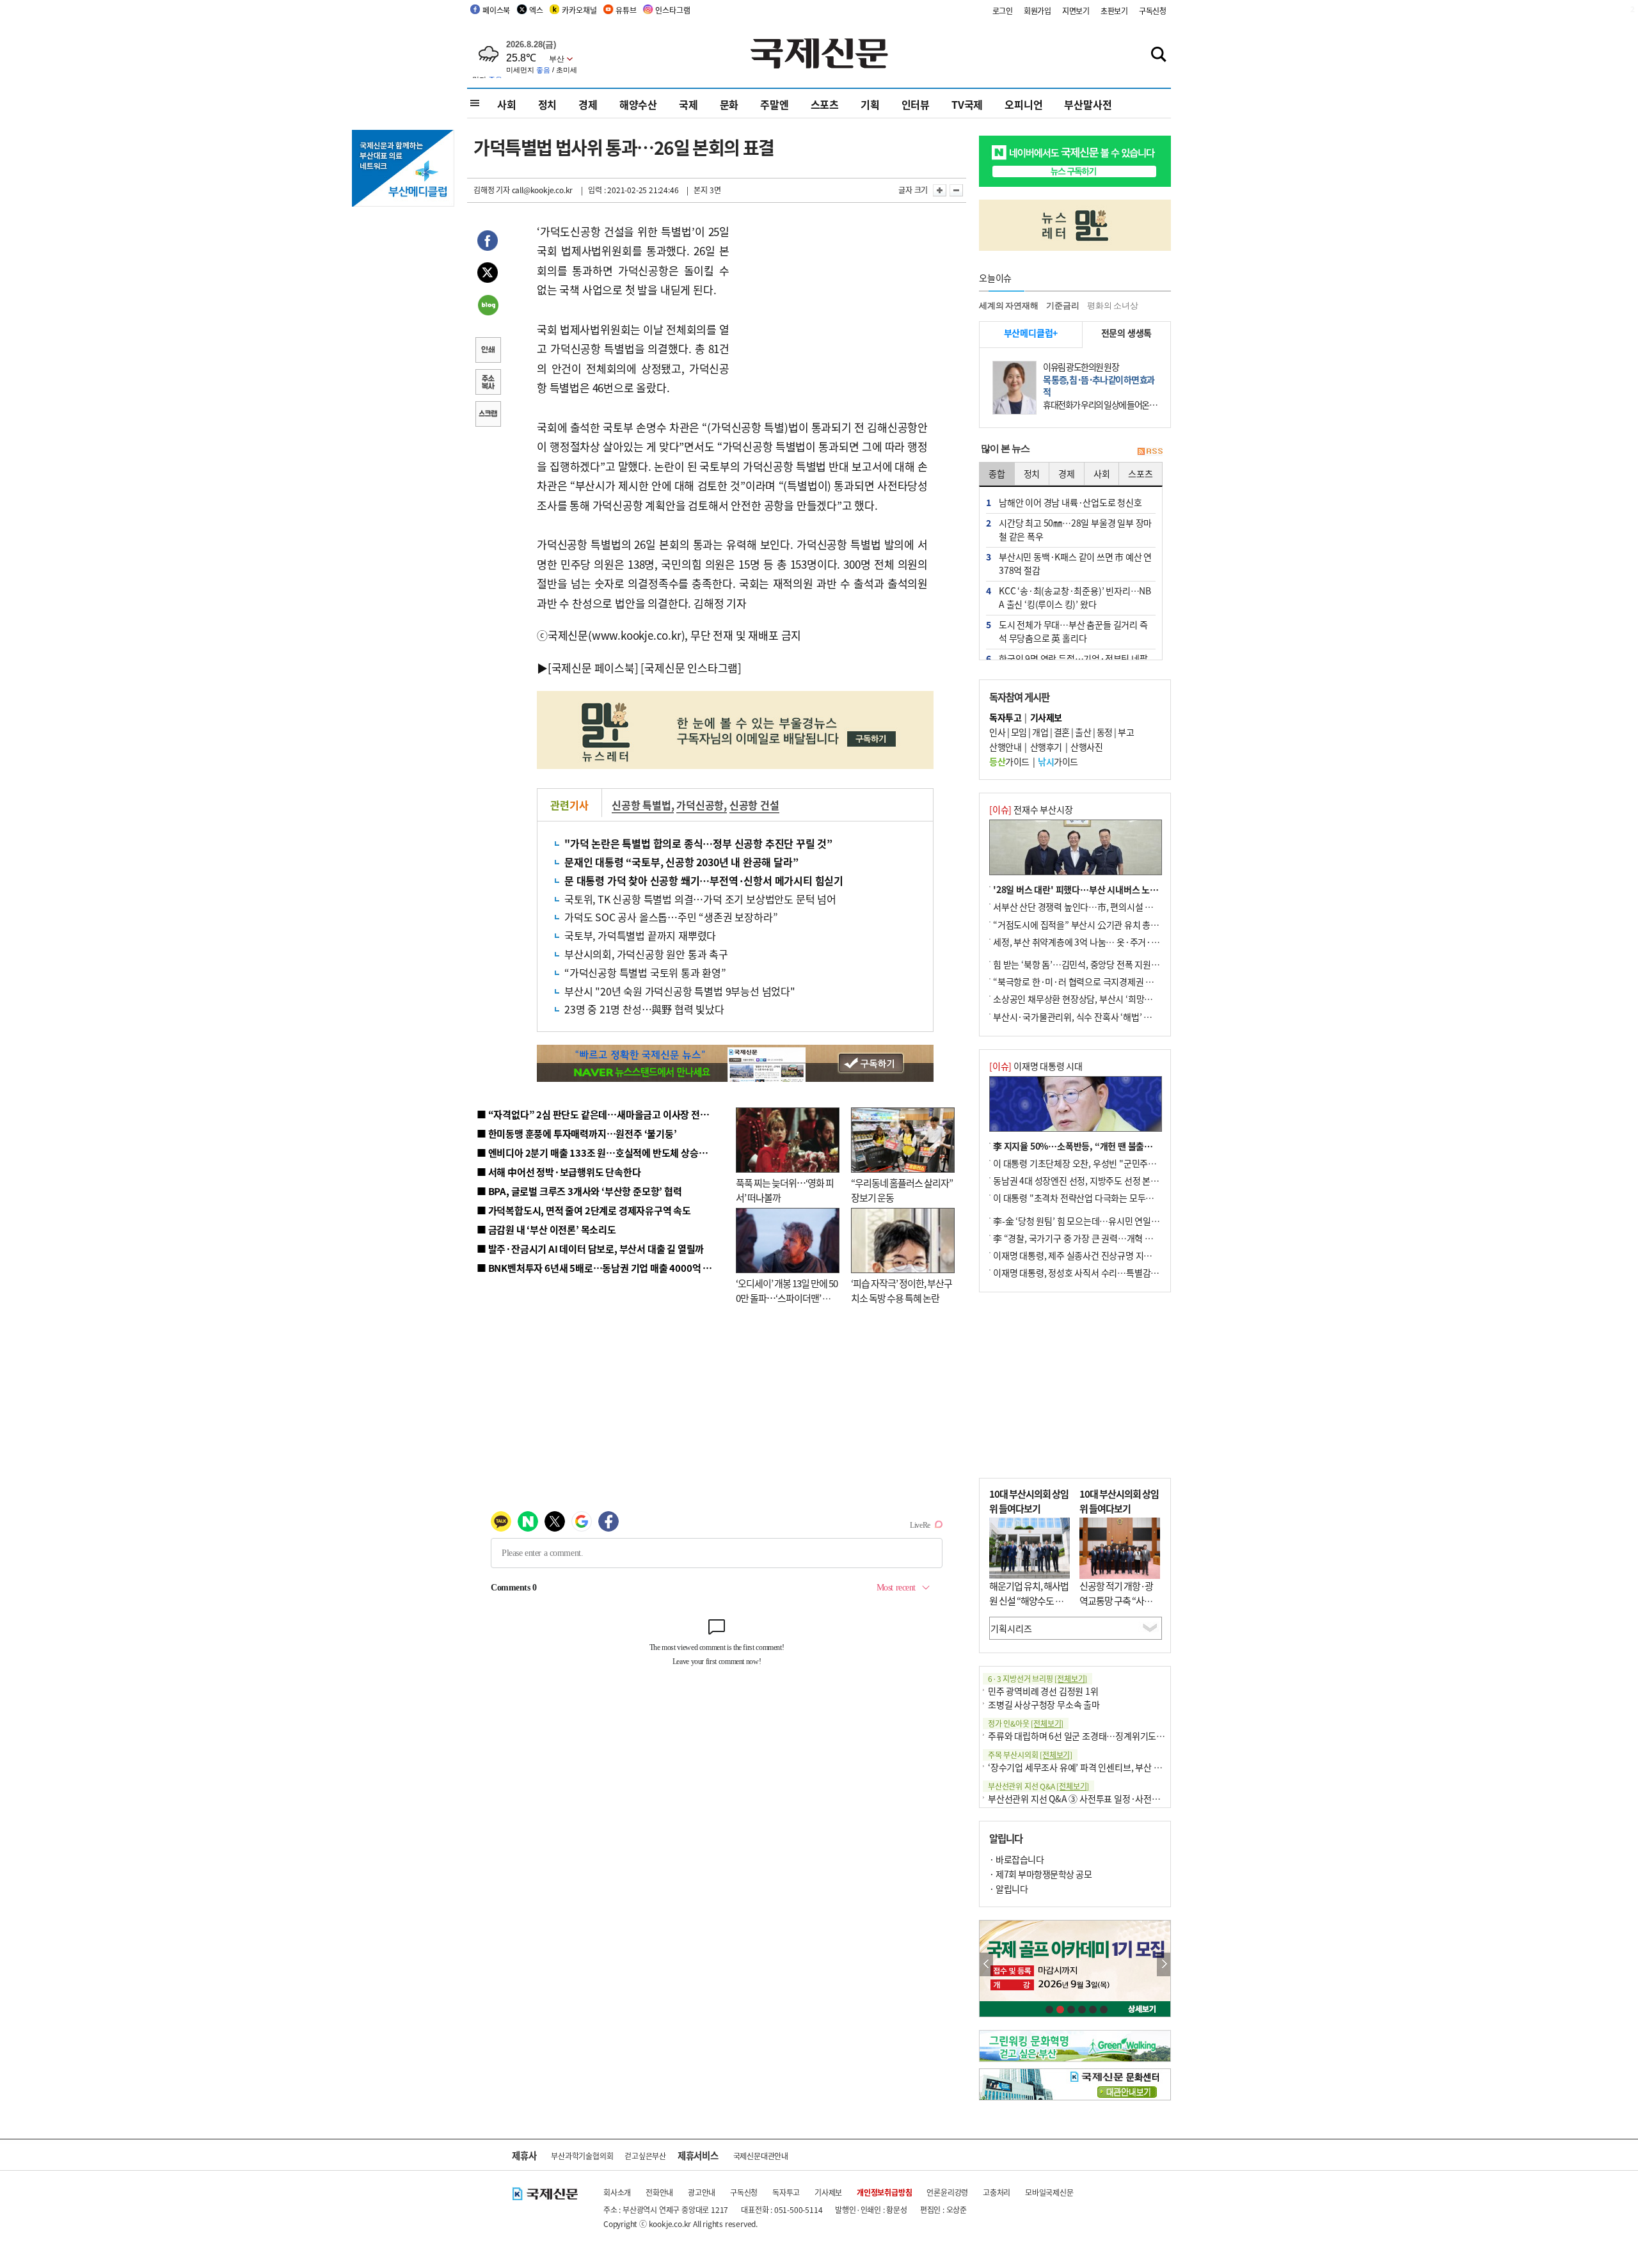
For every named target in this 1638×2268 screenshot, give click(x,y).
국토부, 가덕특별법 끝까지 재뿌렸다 (640, 935)
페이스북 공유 (488, 242)
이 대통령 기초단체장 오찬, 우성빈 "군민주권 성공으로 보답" (1103, 1163)
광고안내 (702, 2192)
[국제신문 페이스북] (593, 668)
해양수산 (638, 104)
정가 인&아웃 (1026, 1723)
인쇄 (488, 351)
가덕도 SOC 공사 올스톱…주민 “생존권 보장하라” (671, 917)
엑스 (536, 10)
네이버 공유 (488, 306)
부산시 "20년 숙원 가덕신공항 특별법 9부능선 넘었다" (680, 991)
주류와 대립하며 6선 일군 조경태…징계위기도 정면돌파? (1092, 1736)
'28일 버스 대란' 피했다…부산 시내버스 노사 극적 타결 (1094, 889)
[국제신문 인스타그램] (691, 668)
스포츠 (825, 104)
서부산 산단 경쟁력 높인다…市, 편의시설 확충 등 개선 (1091, 907)
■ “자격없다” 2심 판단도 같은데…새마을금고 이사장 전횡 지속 (602, 1114)
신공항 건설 (754, 805)
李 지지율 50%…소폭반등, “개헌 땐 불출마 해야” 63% (1094, 1146)
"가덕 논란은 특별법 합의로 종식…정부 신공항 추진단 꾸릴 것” (698, 843)
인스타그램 (672, 10)
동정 (1105, 732)
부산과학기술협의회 (582, 2156)
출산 (1083, 732)
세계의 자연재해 (1008, 305)
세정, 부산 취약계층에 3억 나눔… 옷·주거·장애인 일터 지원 (1102, 942)
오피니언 (1023, 104)
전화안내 (659, 2192)
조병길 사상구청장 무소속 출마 (1044, 1704)
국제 (688, 104)
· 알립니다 (1008, 1889)
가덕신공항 (700, 805)
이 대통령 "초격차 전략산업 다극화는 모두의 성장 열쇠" (1094, 1198)
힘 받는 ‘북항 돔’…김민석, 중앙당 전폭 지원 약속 (1081, 964)
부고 (1126, 732)
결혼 (1062, 732)
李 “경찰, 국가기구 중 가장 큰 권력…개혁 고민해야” (1087, 1238)
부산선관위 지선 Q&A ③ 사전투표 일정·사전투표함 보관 (1091, 1798)
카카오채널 (579, 10)
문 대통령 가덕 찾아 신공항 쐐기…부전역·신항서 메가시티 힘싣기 (704, 880)
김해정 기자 (492, 190)
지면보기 (1076, 11)
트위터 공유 (488, 274)
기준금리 (1062, 305)
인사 (997, 732)
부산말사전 (1088, 104)
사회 (507, 104)
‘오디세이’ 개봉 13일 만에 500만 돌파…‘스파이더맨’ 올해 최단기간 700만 (787, 1297)
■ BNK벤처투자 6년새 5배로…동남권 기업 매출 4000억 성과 (599, 1268)
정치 (548, 104)
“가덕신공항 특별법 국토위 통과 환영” (645, 972)
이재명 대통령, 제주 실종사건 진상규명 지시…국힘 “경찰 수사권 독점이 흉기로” (1138, 1255)
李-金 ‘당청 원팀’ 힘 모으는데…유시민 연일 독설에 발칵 (1094, 1221)
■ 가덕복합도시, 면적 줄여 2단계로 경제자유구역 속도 (584, 1210)
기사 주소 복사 (488, 383)
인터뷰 (916, 104)
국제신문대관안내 (761, 2156)
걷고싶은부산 (645, 2156)
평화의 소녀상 (1113, 305)
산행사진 (1086, 747)
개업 (1040, 732)
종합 (997, 473)
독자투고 (786, 2192)
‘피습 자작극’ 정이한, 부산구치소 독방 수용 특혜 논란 (902, 1290)
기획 (870, 104)
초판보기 (1114, 11)
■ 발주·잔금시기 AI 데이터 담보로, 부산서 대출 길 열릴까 (590, 1249)
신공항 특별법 (641, 805)
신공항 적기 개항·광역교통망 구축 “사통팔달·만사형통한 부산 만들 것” (1120, 1607)
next (1164, 1964)
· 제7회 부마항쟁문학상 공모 (1040, 1874)
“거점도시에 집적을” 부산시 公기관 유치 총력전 (1080, 924)
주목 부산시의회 (1030, 1755)
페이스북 (496, 10)
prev (986, 1964)
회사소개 (617, 2192)
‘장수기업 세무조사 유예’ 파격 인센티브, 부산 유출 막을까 (1092, 1767)
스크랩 (488, 415)
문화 (729, 104)
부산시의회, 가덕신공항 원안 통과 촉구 (646, 954)
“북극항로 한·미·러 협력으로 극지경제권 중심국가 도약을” (1101, 981)
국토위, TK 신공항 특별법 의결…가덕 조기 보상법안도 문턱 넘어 (700, 899)
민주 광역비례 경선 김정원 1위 (1043, 1691)
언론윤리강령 (947, 2192)
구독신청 (1153, 11)
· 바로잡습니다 (1016, 1859)
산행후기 (1046, 747)
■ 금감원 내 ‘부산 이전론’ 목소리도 (546, 1229)
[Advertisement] (832, 302)
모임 (1019, 732)
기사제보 (828, 2192)
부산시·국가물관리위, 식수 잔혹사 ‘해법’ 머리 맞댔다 (1090, 1017)
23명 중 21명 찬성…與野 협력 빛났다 (644, 1009)
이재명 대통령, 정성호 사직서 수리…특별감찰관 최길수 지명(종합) (1114, 1273)
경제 (588, 104)
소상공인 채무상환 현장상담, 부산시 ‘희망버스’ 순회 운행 (1096, 999)
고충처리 (997, 2192)
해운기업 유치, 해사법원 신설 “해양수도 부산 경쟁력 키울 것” (1029, 1600)
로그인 (1003, 11)
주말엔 (774, 104)
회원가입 (1038, 11)
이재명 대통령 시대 (1036, 1066)
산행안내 (1005, 747)
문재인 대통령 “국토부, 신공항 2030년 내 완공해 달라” (681, 862)
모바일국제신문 (1049, 2192)
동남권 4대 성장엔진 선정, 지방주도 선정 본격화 (1080, 1180)
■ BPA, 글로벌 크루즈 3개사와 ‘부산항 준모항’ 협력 (579, 1191)
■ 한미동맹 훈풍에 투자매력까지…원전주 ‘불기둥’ (577, 1133)
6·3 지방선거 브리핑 (1038, 1678)
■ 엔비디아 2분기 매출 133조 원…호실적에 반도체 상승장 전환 (602, 1153)
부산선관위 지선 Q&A (1038, 1786)
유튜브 (626, 10)
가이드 (1009, 761)
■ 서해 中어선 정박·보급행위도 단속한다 (559, 1172)
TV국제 (967, 104)
